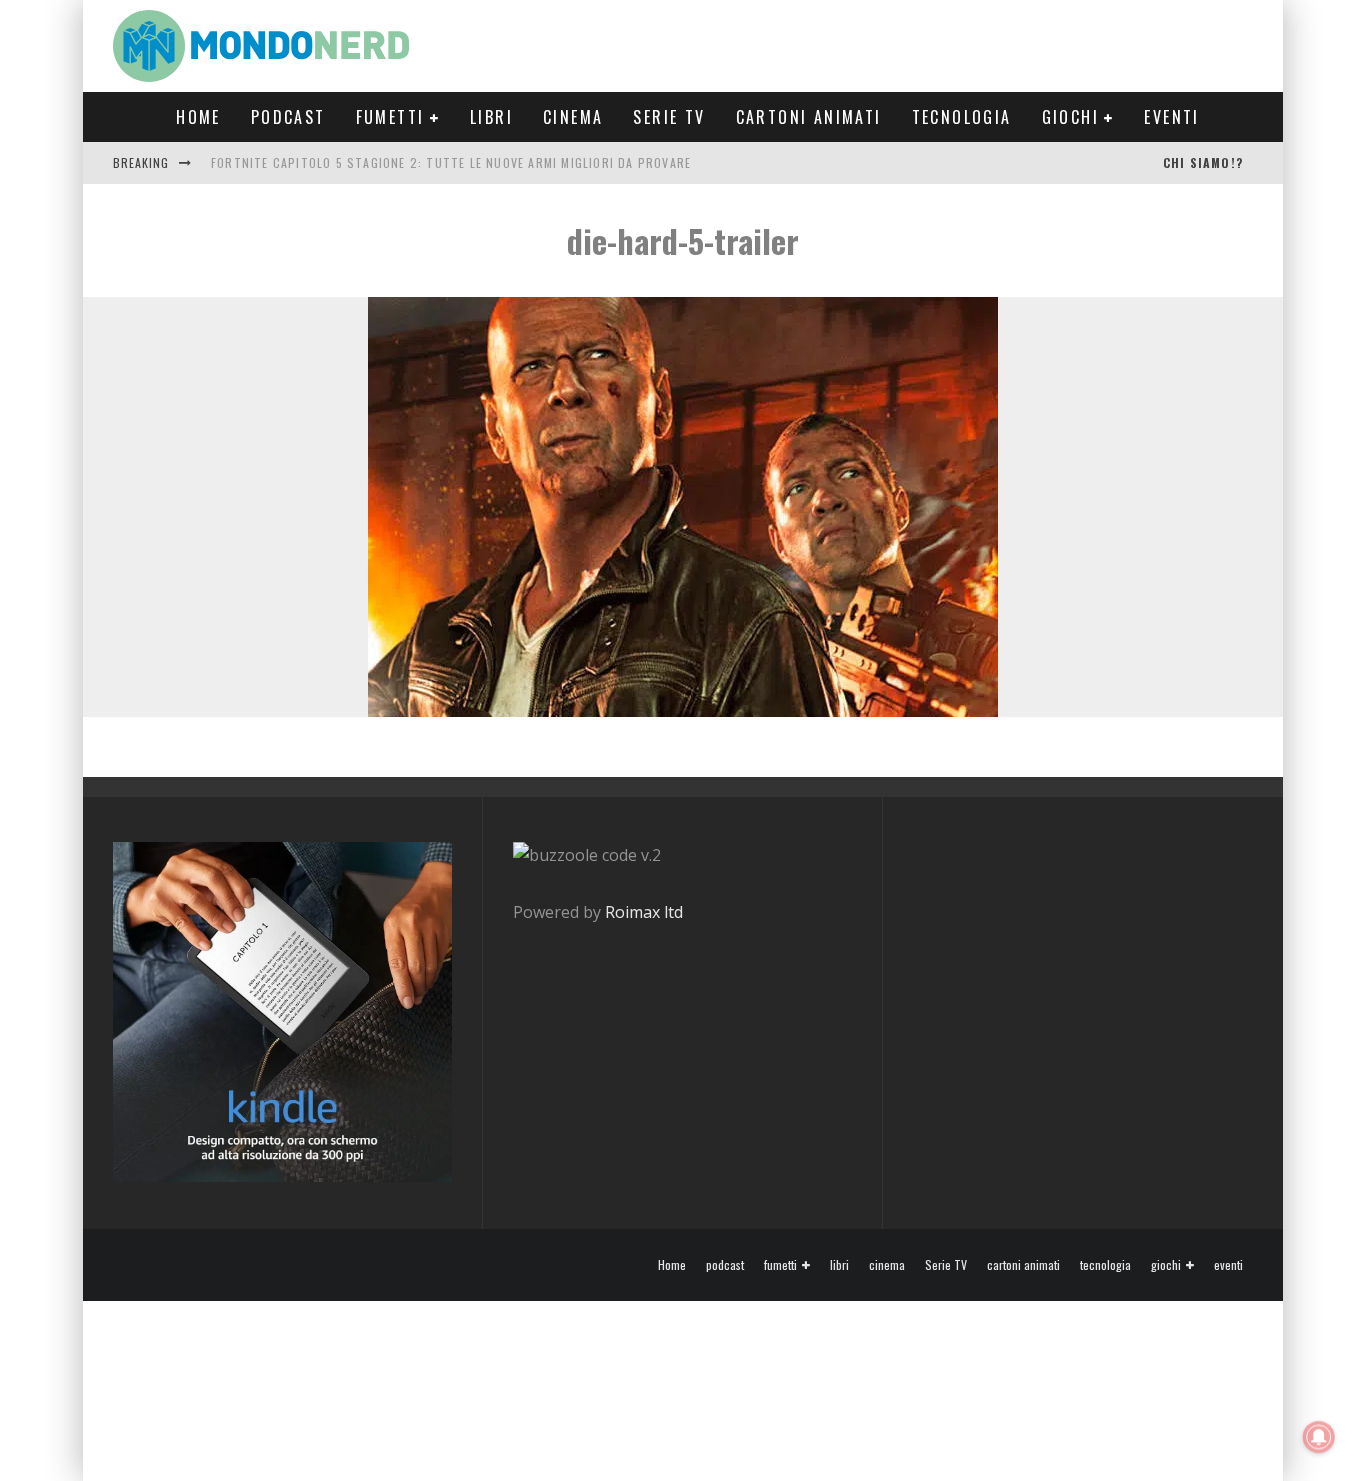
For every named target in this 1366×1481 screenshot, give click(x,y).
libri (491, 117)
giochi (1070, 117)
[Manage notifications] (1319, 1437)
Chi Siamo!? (1203, 162)
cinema (573, 117)
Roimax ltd (644, 912)
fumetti (390, 117)
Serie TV (669, 117)
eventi (1171, 117)
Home (198, 117)
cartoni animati (809, 117)
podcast (288, 117)
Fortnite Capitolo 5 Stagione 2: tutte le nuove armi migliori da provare (451, 162)
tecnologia (962, 117)
